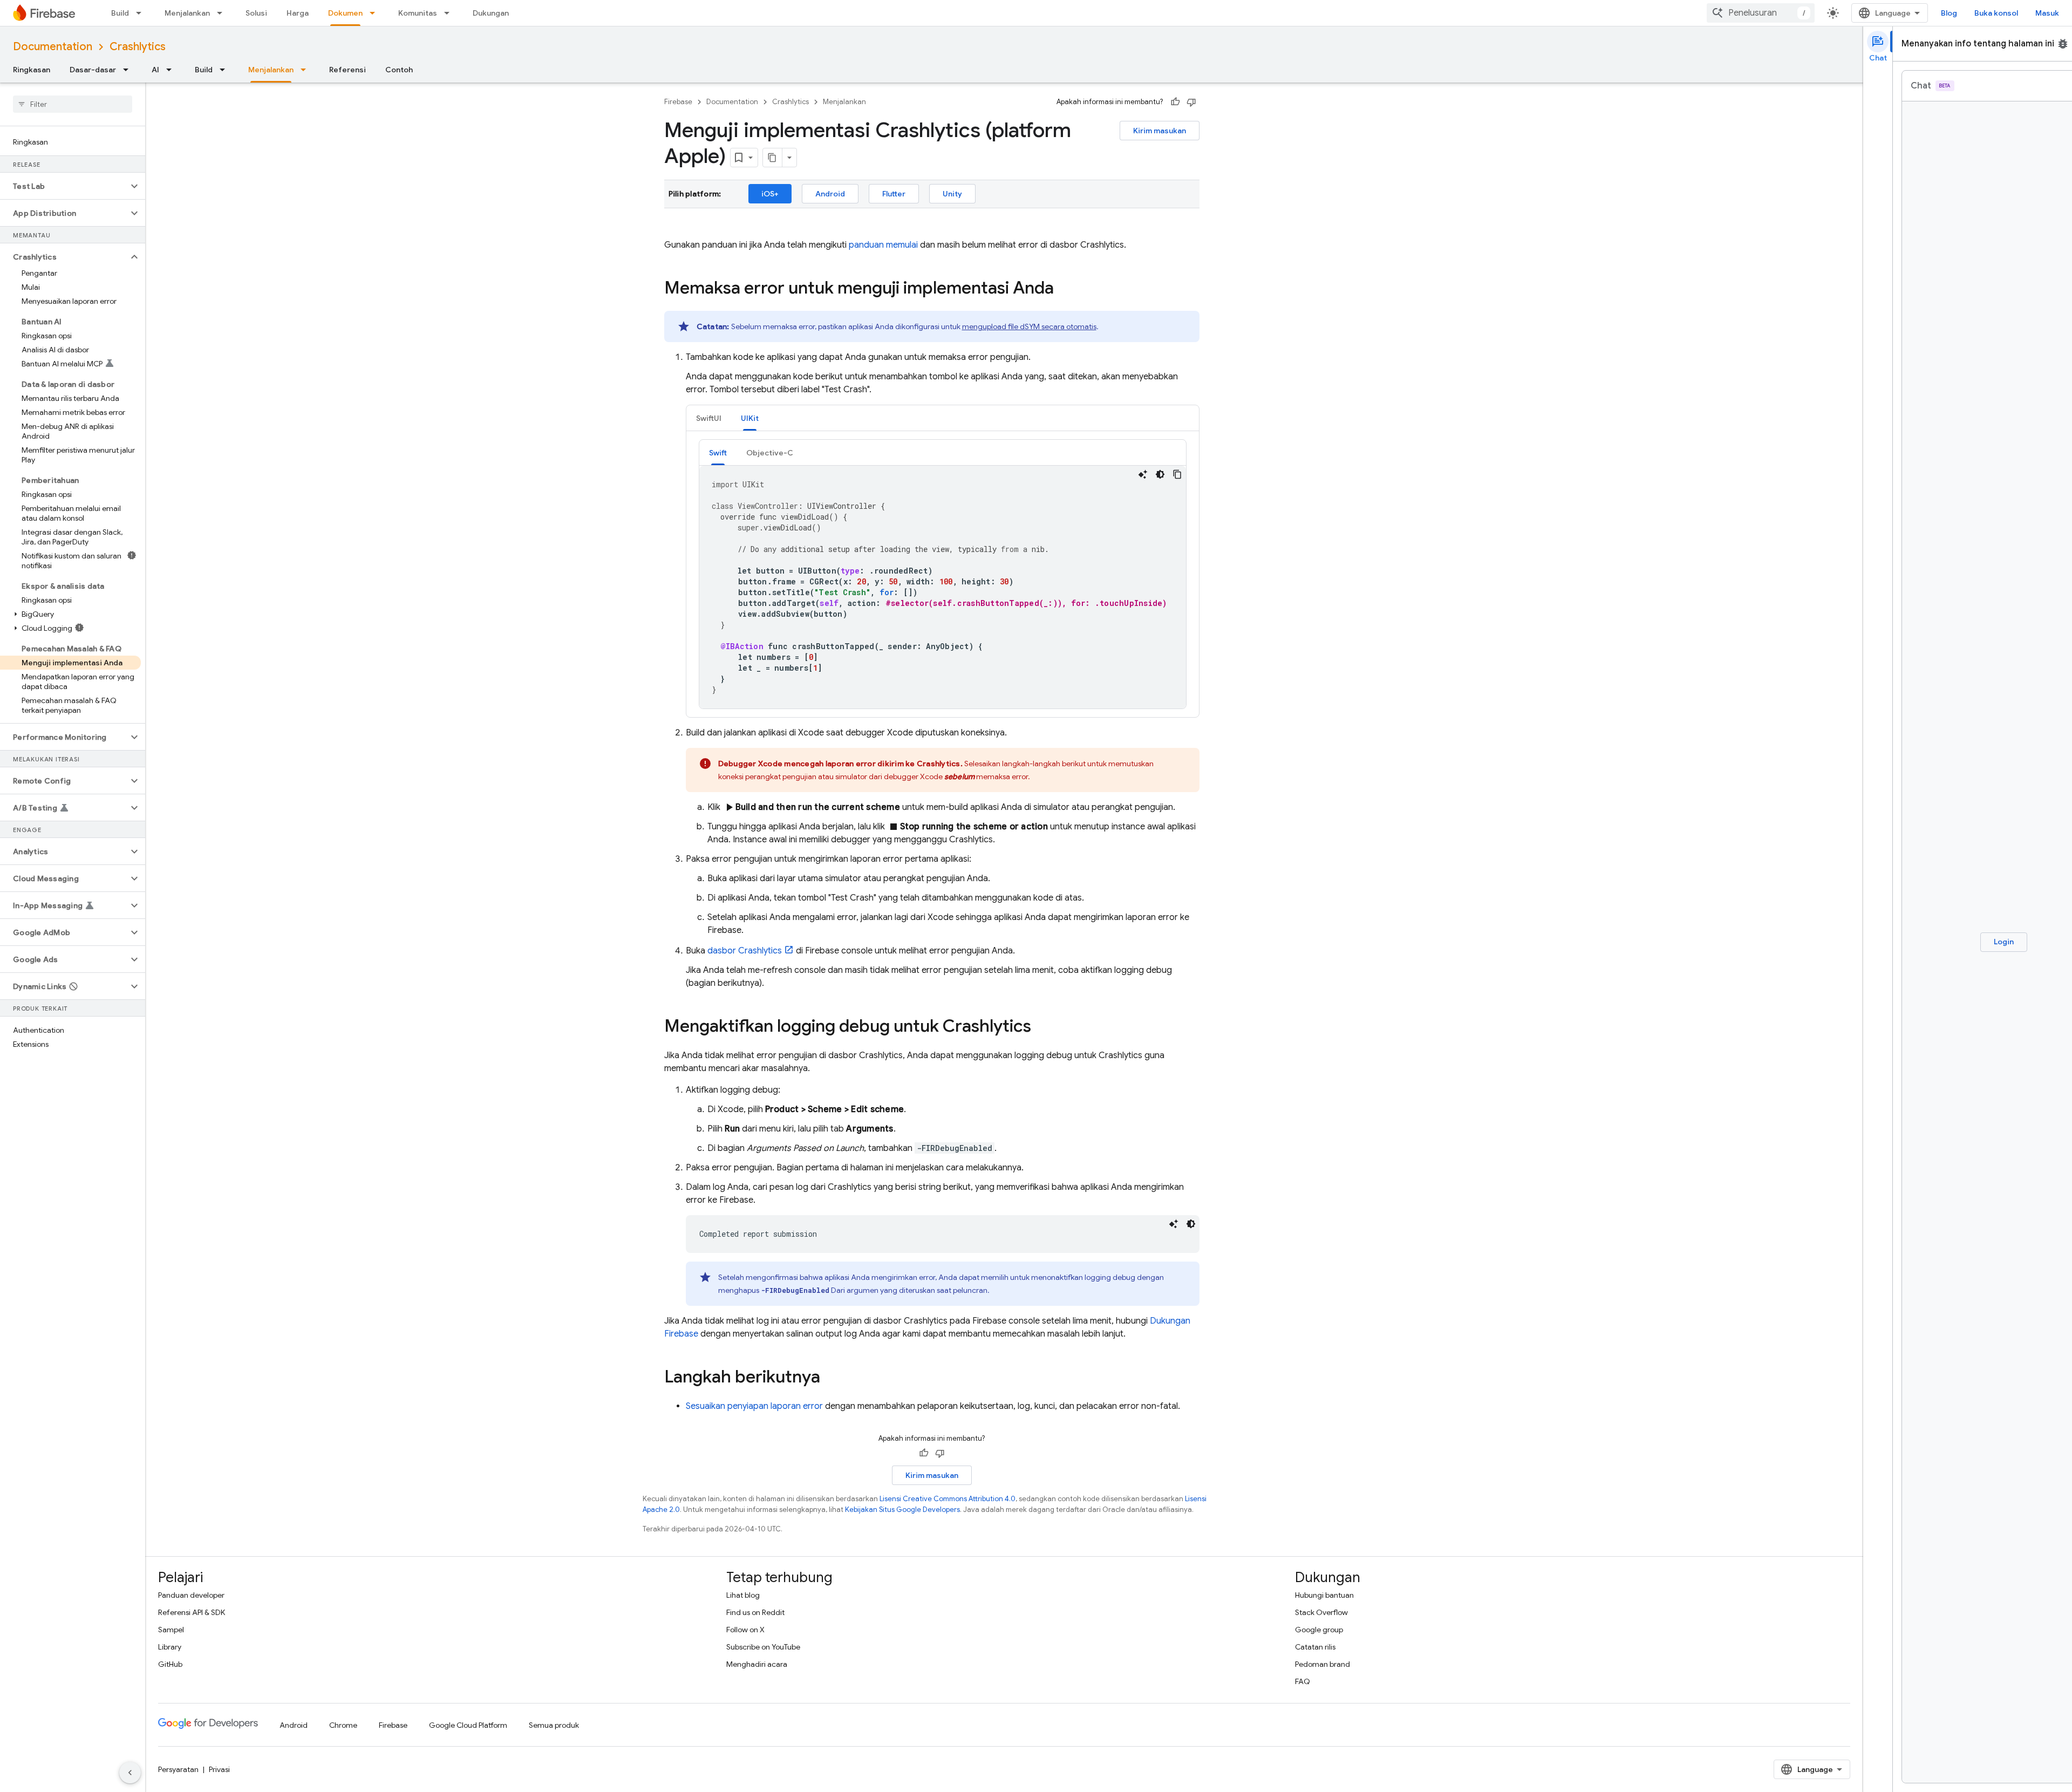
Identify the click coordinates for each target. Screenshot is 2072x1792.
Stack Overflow (1321, 1612)
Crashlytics (138, 47)
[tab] (709, 418)
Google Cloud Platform (468, 1725)
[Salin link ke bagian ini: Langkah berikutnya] (831, 1378)
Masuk (2047, 13)
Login (2004, 942)
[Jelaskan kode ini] (1143, 474)
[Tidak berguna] (1191, 102)
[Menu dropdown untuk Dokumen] (376, 13)
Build (120, 13)
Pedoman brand (1323, 1664)
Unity (952, 194)
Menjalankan (187, 13)
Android (830, 194)
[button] (64, 186)
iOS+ (770, 194)
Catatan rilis (1315, 1647)
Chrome (343, 1725)
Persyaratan (178, 1769)
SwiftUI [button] (709, 418)
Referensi (347, 70)
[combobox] (1761, 13)
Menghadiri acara (757, 1664)
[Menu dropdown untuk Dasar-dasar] (129, 70)
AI (155, 70)
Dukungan (491, 13)
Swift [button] (718, 453)
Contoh (399, 70)
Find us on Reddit (755, 1612)
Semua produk (554, 1725)
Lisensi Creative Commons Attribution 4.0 (948, 1499)
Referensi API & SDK (192, 1612)
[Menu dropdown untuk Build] (142, 13)
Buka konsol (1996, 13)
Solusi (256, 13)
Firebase (678, 102)
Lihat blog (743, 1595)
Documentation (53, 47)
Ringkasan (32, 70)
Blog (1949, 13)
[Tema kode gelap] (1160, 474)
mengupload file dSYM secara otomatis (1029, 326)
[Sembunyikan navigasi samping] (130, 1773)
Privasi (219, 1769)
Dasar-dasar (93, 70)
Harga (298, 13)
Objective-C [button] (770, 453)
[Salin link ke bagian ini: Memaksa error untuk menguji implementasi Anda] (1065, 289)
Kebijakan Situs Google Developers (902, 1510)
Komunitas (418, 13)
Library (170, 1647)
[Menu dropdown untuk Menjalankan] (223, 13)
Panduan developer (191, 1595)
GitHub (170, 1664)
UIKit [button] (750, 418)
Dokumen (345, 13)
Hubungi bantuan (1324, 1595)
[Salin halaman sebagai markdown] (773, 158)
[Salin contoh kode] (1177, 474)
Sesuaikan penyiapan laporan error (754, 1406)
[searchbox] (73, 104)
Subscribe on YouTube (763, 1647)
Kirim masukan (1160, 131)
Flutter (894, 194)
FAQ (1303, 1681)
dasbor (745, 951)
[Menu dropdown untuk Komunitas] (450, 13)
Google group (1319, 1630)
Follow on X (745, 1630)
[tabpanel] (943, 574)
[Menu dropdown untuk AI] (172, 70)
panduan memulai (883, 245)
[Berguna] (1175, 102)
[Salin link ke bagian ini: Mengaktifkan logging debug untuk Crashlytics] (1042, 1027)
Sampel (171, 1630)
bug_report (2063, 44)
